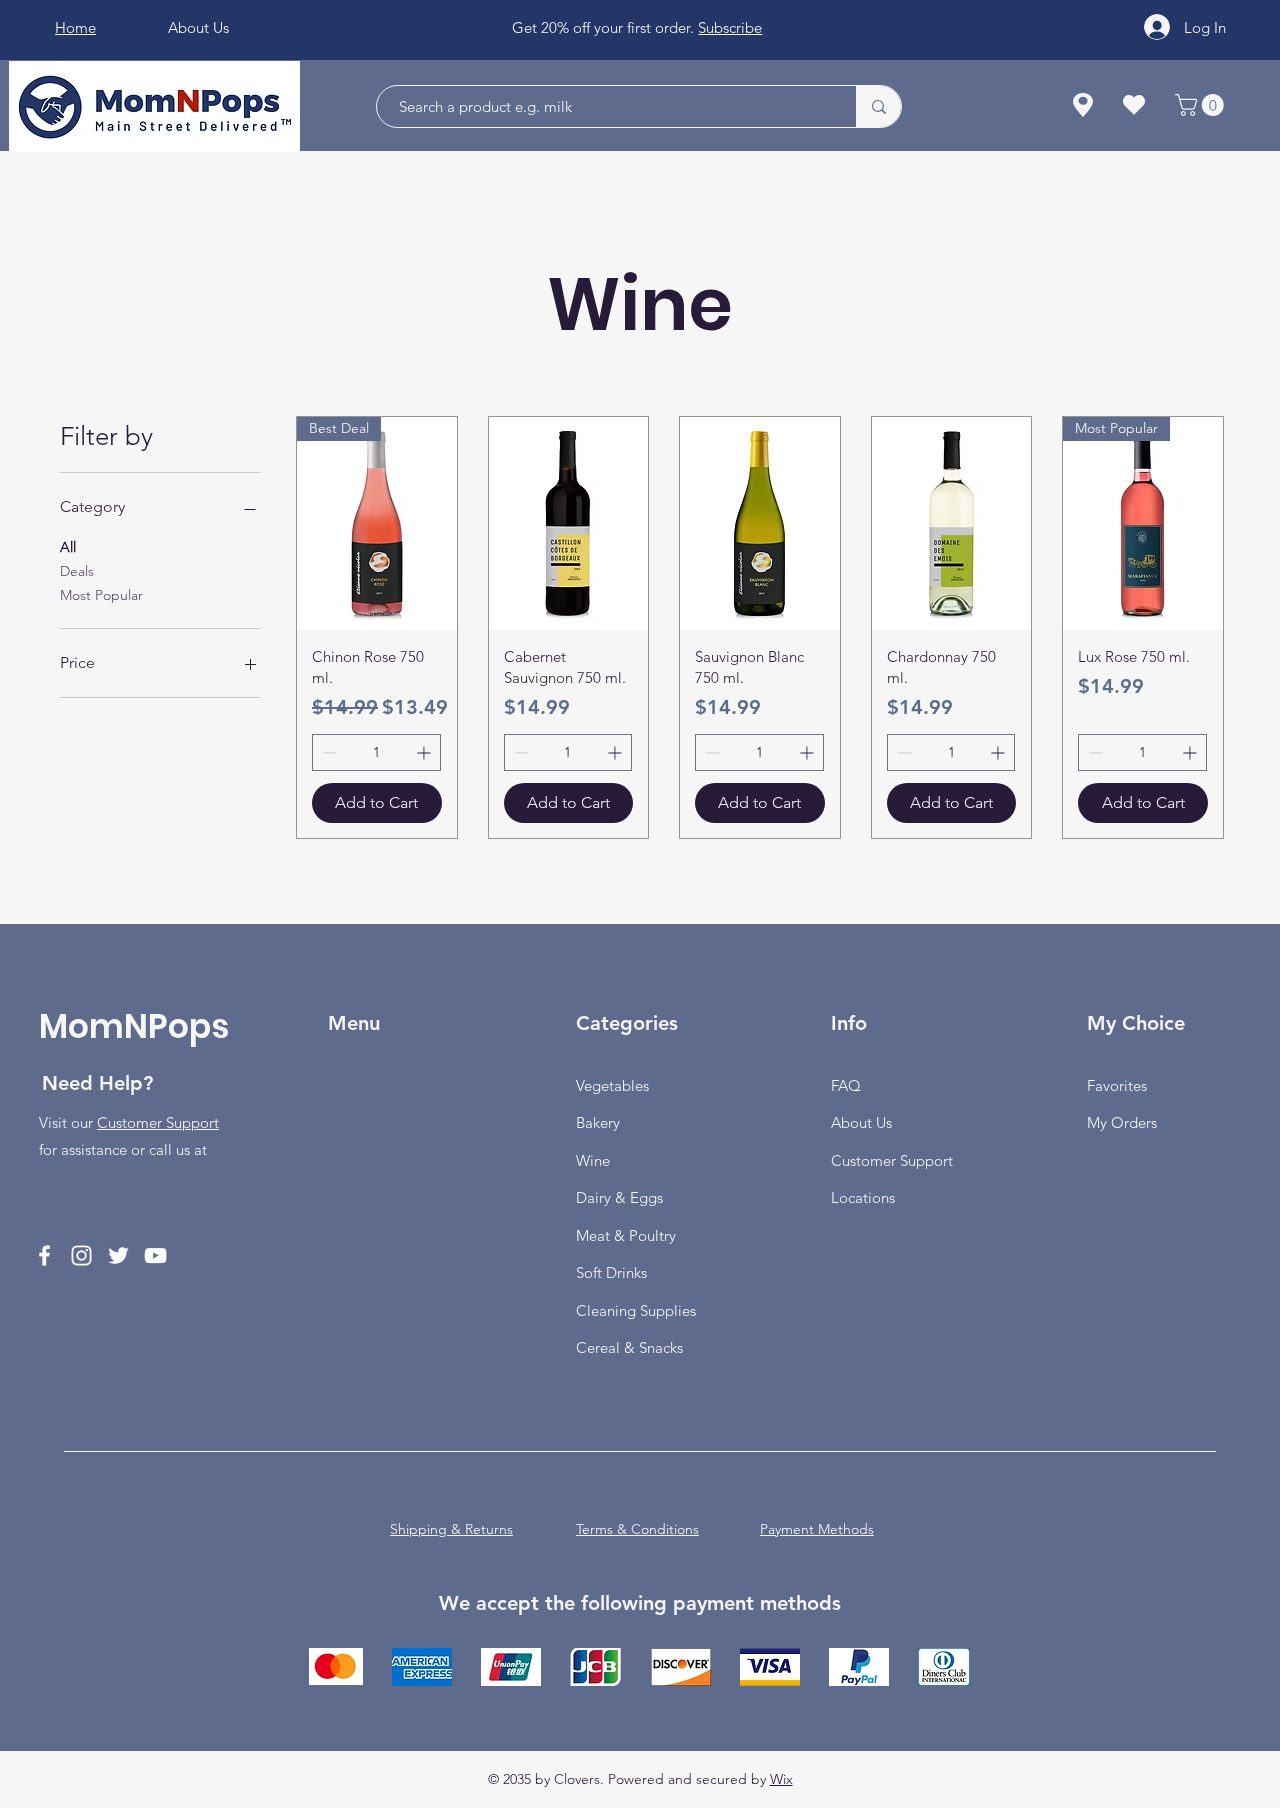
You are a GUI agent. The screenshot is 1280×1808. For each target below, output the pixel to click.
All (68, 547)
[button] (1202, 105)
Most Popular (101, 595)
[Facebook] (44, 1255)
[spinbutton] (376, 752)
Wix (781, 1779)
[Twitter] (118, 1255)
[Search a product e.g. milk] (878, 106)
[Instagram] (81, 1255)
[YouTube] (155, 1255)
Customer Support (158, 1122)
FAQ (846, 1085)
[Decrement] (327, 752)
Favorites (1117, 1085)
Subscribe (730, 27)
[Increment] (425, 752)
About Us (861, 1122)
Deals (77, 571)
